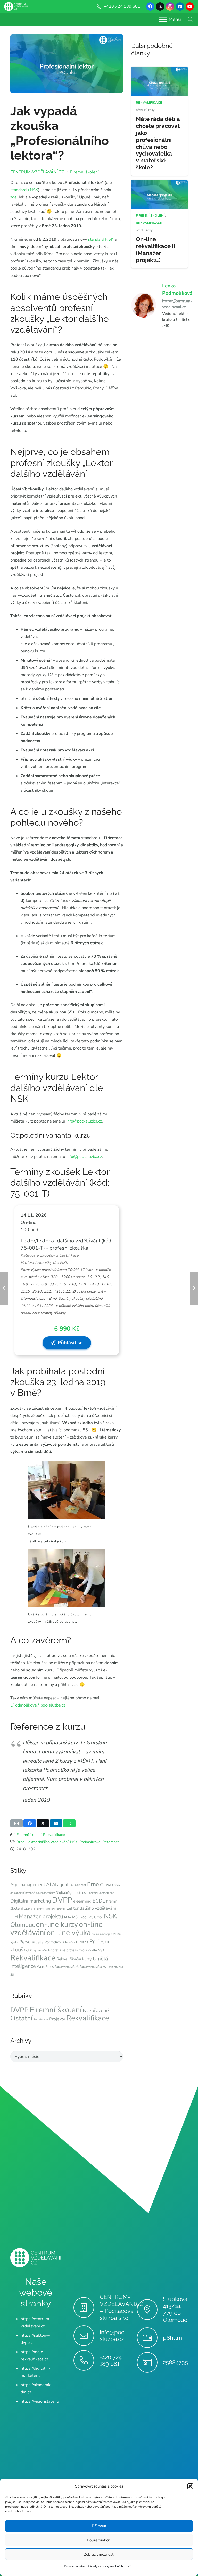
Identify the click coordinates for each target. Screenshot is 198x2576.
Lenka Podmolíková (177, 290)
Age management (28, 1885)
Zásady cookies (75, 2566)
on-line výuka (69, 1933)
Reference (111, 1842)
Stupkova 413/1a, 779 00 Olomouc (175, 2309)
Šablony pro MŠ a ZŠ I (94, 1967)
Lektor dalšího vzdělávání (47, 1842)
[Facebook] (150, 6)
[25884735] (150, 2362)
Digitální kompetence (101, 1893)
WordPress (45, 1967)
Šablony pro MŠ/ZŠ (67, 1967)
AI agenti (61, 1885)
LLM (14, 1917)
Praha (84, 1942)
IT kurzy (38, 1909)
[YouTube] (190, 6)
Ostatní (21, 2018)
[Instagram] (170, 6)
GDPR (28, 1909)
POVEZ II (71, 1942)
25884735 (175, 2362)
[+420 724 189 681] (86, 2360)
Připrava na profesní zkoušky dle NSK (76, 1950)
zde (14, 197)
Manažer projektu (41, 1916)
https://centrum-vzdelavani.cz (177, 304)
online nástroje (101, 1934)
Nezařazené (96, 2010)
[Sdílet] (30, 1823)
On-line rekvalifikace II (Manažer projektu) (155, 250)
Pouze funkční (99, 2540)
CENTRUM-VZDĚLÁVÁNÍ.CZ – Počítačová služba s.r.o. (122, 2307)
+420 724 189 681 (111, 2360)
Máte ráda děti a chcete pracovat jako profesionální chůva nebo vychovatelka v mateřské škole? (158, 143)
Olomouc (23, 1925)
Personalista (31, 1942)
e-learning (82, 1901)
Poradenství (41, 2020)
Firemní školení (29, 1835)
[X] (160, 6)
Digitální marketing (31, 1901)
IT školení (49, 1909)
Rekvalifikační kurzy (74, 1959)
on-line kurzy (57, 1924)
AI (49, 1884)
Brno (20, 1842)
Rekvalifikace (54, 1835)
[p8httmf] (150, 2338)
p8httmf (173, 2338)
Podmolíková (90, 1842)
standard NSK (101, 239)
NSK (74, 1842)
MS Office (96, 1917)
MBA (68, 1917)
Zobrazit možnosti (99, 2554)
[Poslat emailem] (16, 1823)
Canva (106, 1885)
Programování (39, 1950)
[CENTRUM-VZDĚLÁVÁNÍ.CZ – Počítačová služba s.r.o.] (86, 2307)
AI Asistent (78, 1885)
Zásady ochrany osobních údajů (110, 2566)
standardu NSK (24, 190)
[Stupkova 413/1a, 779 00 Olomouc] (150, 2310)
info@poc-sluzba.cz (84, 1121)
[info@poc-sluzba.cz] (86, 2336)
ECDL (99, 1901)
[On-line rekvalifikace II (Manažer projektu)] (159, 183)
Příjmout (99, 2526)
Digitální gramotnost (71, 1893)
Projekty (57, 2019)
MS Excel (80, 1917)
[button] (190, 2486)
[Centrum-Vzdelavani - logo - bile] (16, 7)
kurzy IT (61, 1909)
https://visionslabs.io (40, 2401)
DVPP (62, 1900)
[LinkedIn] (180, 6)
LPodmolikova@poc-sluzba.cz (38, 1705)
